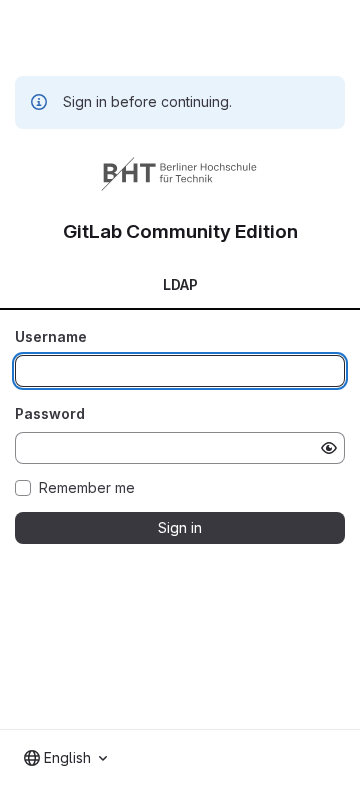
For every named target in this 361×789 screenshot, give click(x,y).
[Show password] (329, 448)
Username (51, 336)
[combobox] (65, 758)
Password (50, 413)
